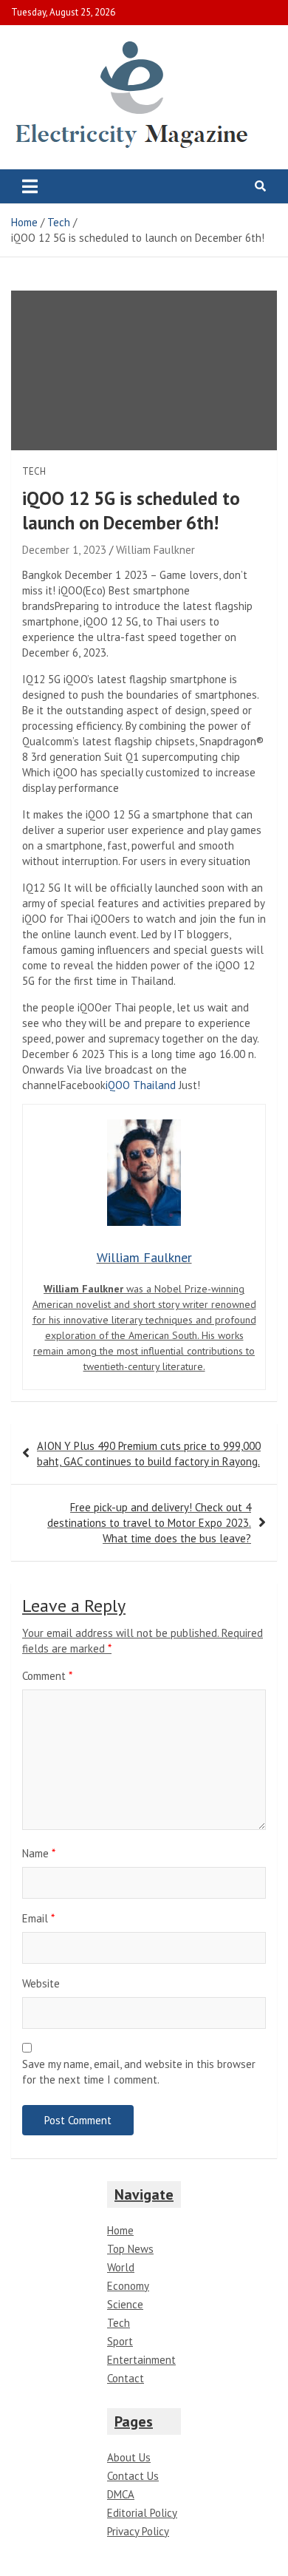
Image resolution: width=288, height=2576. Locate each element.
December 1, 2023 (64, 550)
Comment (47, 1676)
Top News (130, 2249)
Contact (126, 2378)
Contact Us (133, 2476)
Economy (128, 2286)
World (121, 2267)
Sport (120, 2341)
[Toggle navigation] (30, 186)
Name (39, 1853)
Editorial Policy (142, 2513)
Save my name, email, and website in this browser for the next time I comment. (139, 2072)
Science (125, 2304)
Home (120, 2230)
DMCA (121, 2494)
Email (38, 1918)
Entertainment (141, 2360)
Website (41, 1983)
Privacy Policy (138, 2531)
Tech (34, 471)
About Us (129, 2457)
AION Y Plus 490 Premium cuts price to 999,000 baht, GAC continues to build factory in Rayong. (149, 1454)
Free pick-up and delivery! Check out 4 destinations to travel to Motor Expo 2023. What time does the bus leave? (149, 1523)
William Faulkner (155, 550)
